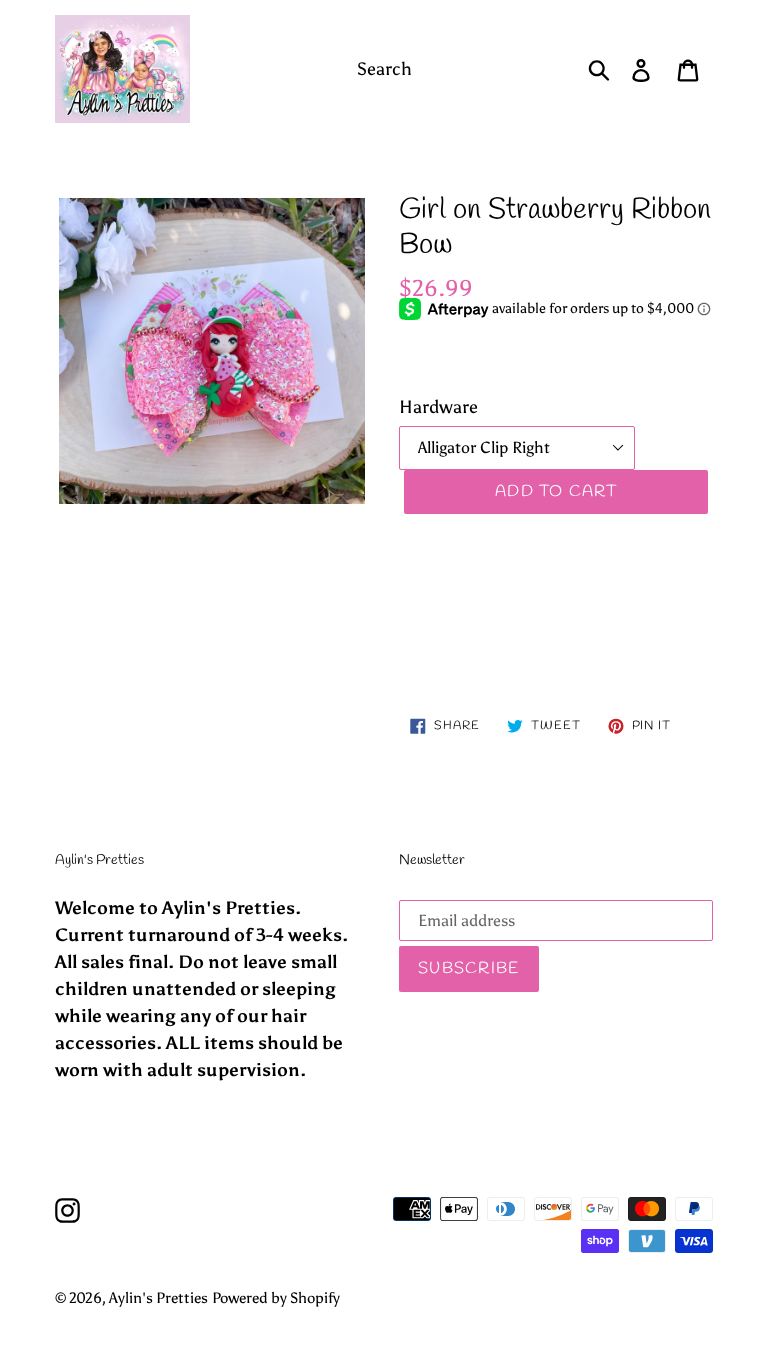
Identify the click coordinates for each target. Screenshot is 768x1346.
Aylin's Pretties (158, 1298)
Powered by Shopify (276, 1298)
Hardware (438, 407)
